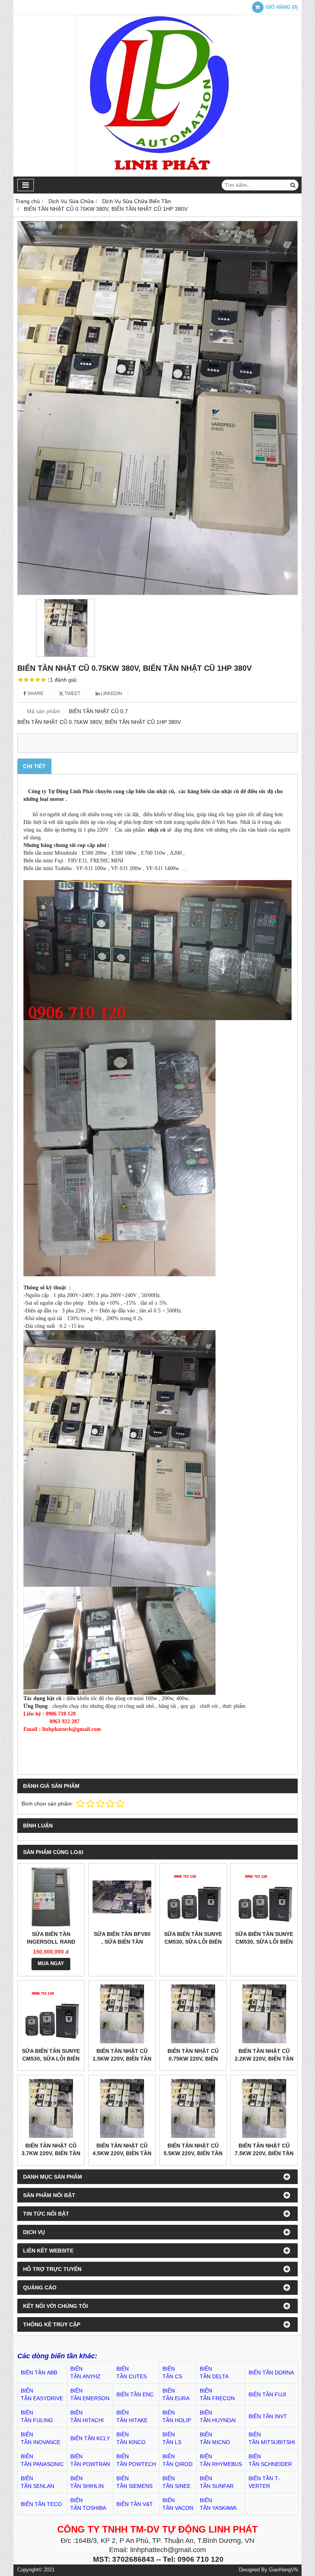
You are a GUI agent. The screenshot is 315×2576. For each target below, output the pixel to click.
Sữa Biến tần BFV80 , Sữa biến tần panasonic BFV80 (122, 1942)
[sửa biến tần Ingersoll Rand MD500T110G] (51, 1897)
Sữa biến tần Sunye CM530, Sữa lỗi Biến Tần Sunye (51, 2059)
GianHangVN (283, 2570)
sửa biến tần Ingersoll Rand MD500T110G (51, 1942)
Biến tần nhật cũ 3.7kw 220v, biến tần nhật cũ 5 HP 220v (51, 2153)
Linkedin (111, 694)
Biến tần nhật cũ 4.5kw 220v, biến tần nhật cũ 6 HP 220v (122, 2153)
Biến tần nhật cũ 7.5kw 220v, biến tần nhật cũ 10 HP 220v (264, 2153)
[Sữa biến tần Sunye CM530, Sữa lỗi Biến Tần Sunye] (51, 2014)
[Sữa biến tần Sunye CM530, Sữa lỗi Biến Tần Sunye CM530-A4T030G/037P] (193, 1897)
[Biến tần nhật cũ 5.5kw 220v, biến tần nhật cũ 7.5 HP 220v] (193, 2108)
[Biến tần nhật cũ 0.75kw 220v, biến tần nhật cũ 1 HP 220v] (193, 2014)
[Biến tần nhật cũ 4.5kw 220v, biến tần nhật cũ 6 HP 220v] (122, 2108)
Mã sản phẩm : (45, 711)
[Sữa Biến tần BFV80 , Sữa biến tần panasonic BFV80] (122, 1897)
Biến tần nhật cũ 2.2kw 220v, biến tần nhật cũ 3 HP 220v (264, 2059)
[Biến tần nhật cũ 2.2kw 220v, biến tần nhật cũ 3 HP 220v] (264, 2014)
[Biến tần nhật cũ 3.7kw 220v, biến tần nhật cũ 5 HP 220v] (51, 2108)
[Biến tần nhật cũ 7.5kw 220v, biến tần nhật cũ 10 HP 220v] (264, 2108)
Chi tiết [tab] (34, 766)
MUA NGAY (51, 1964)
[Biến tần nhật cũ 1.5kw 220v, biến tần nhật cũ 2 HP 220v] (122, 2014)
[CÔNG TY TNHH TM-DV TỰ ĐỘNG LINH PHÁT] (157, 175)
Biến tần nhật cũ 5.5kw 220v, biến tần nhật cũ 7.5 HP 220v (193, 2153)
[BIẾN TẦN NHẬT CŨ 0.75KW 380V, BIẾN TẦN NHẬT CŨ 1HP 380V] (157, 408)
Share (35, 694)
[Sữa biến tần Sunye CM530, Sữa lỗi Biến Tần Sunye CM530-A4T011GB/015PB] (264, 1897)
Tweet (72, 694)
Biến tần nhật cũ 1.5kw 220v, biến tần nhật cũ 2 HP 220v (122, 2059)
